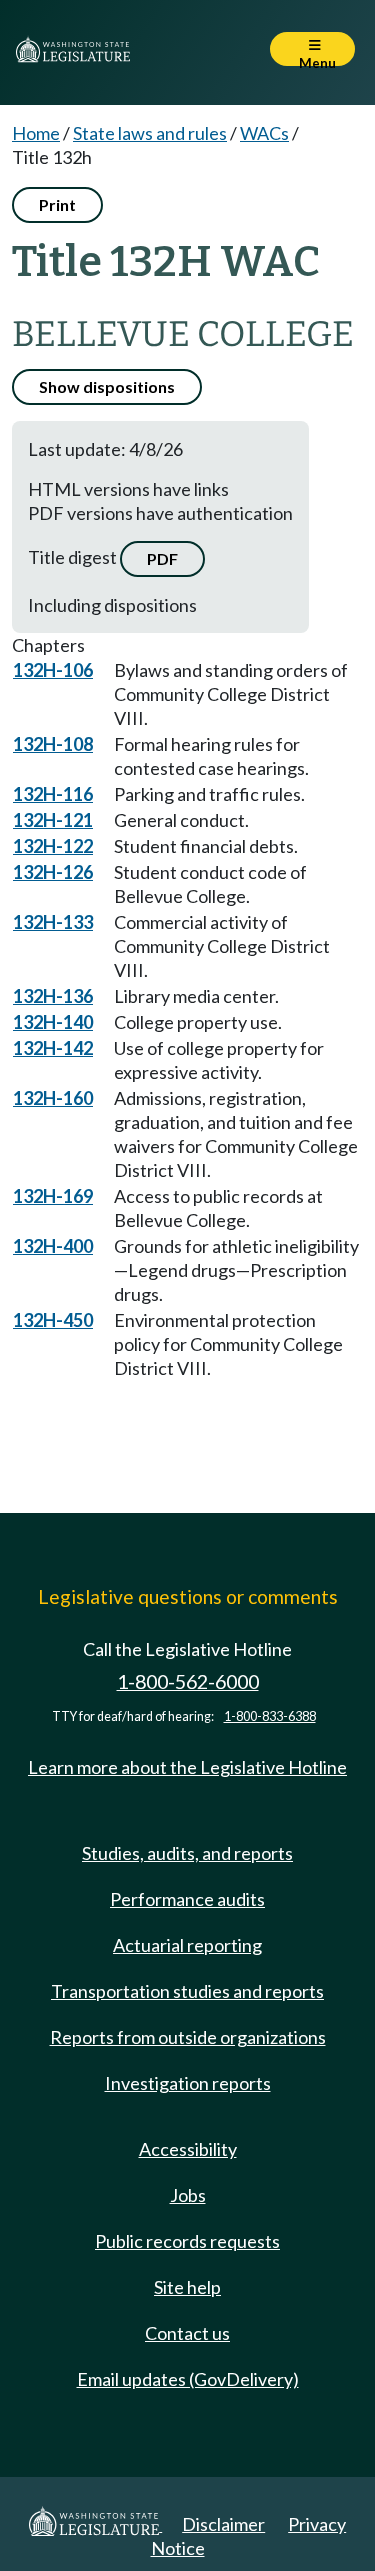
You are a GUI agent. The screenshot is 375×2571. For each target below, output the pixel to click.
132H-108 (53, 744)
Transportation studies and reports (187, 1991)
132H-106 (53, 670)
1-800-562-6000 (188, 1681)
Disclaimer (223, 2524)
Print (57, 204)
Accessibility (188, 2149)
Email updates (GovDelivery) (188, 2379)
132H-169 (53, 1196)
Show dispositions (107, 386)
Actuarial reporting (187, 1945)
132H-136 (53, 996)
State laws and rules (150, 133)
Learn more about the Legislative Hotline (187, 1767)
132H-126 (53, 872)
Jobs (188, 2195)
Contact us (187, 2333)
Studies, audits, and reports (187, 1853)
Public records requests (187, 2241)
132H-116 (53, 794)
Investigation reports (188, 2083)
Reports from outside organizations (188, 2037)
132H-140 (53, 1022)
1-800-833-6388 (270, 1716)
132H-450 (53, 1320)
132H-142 (53, 1048)
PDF (162, 558)
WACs (264, 133)
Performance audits (187, 1899)
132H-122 (53, 846)
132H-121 (53, 820)
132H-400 (53, 1246)
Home (36, 133)
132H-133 (53, 922)
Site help (187, 2287)
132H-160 (53, 1098)
